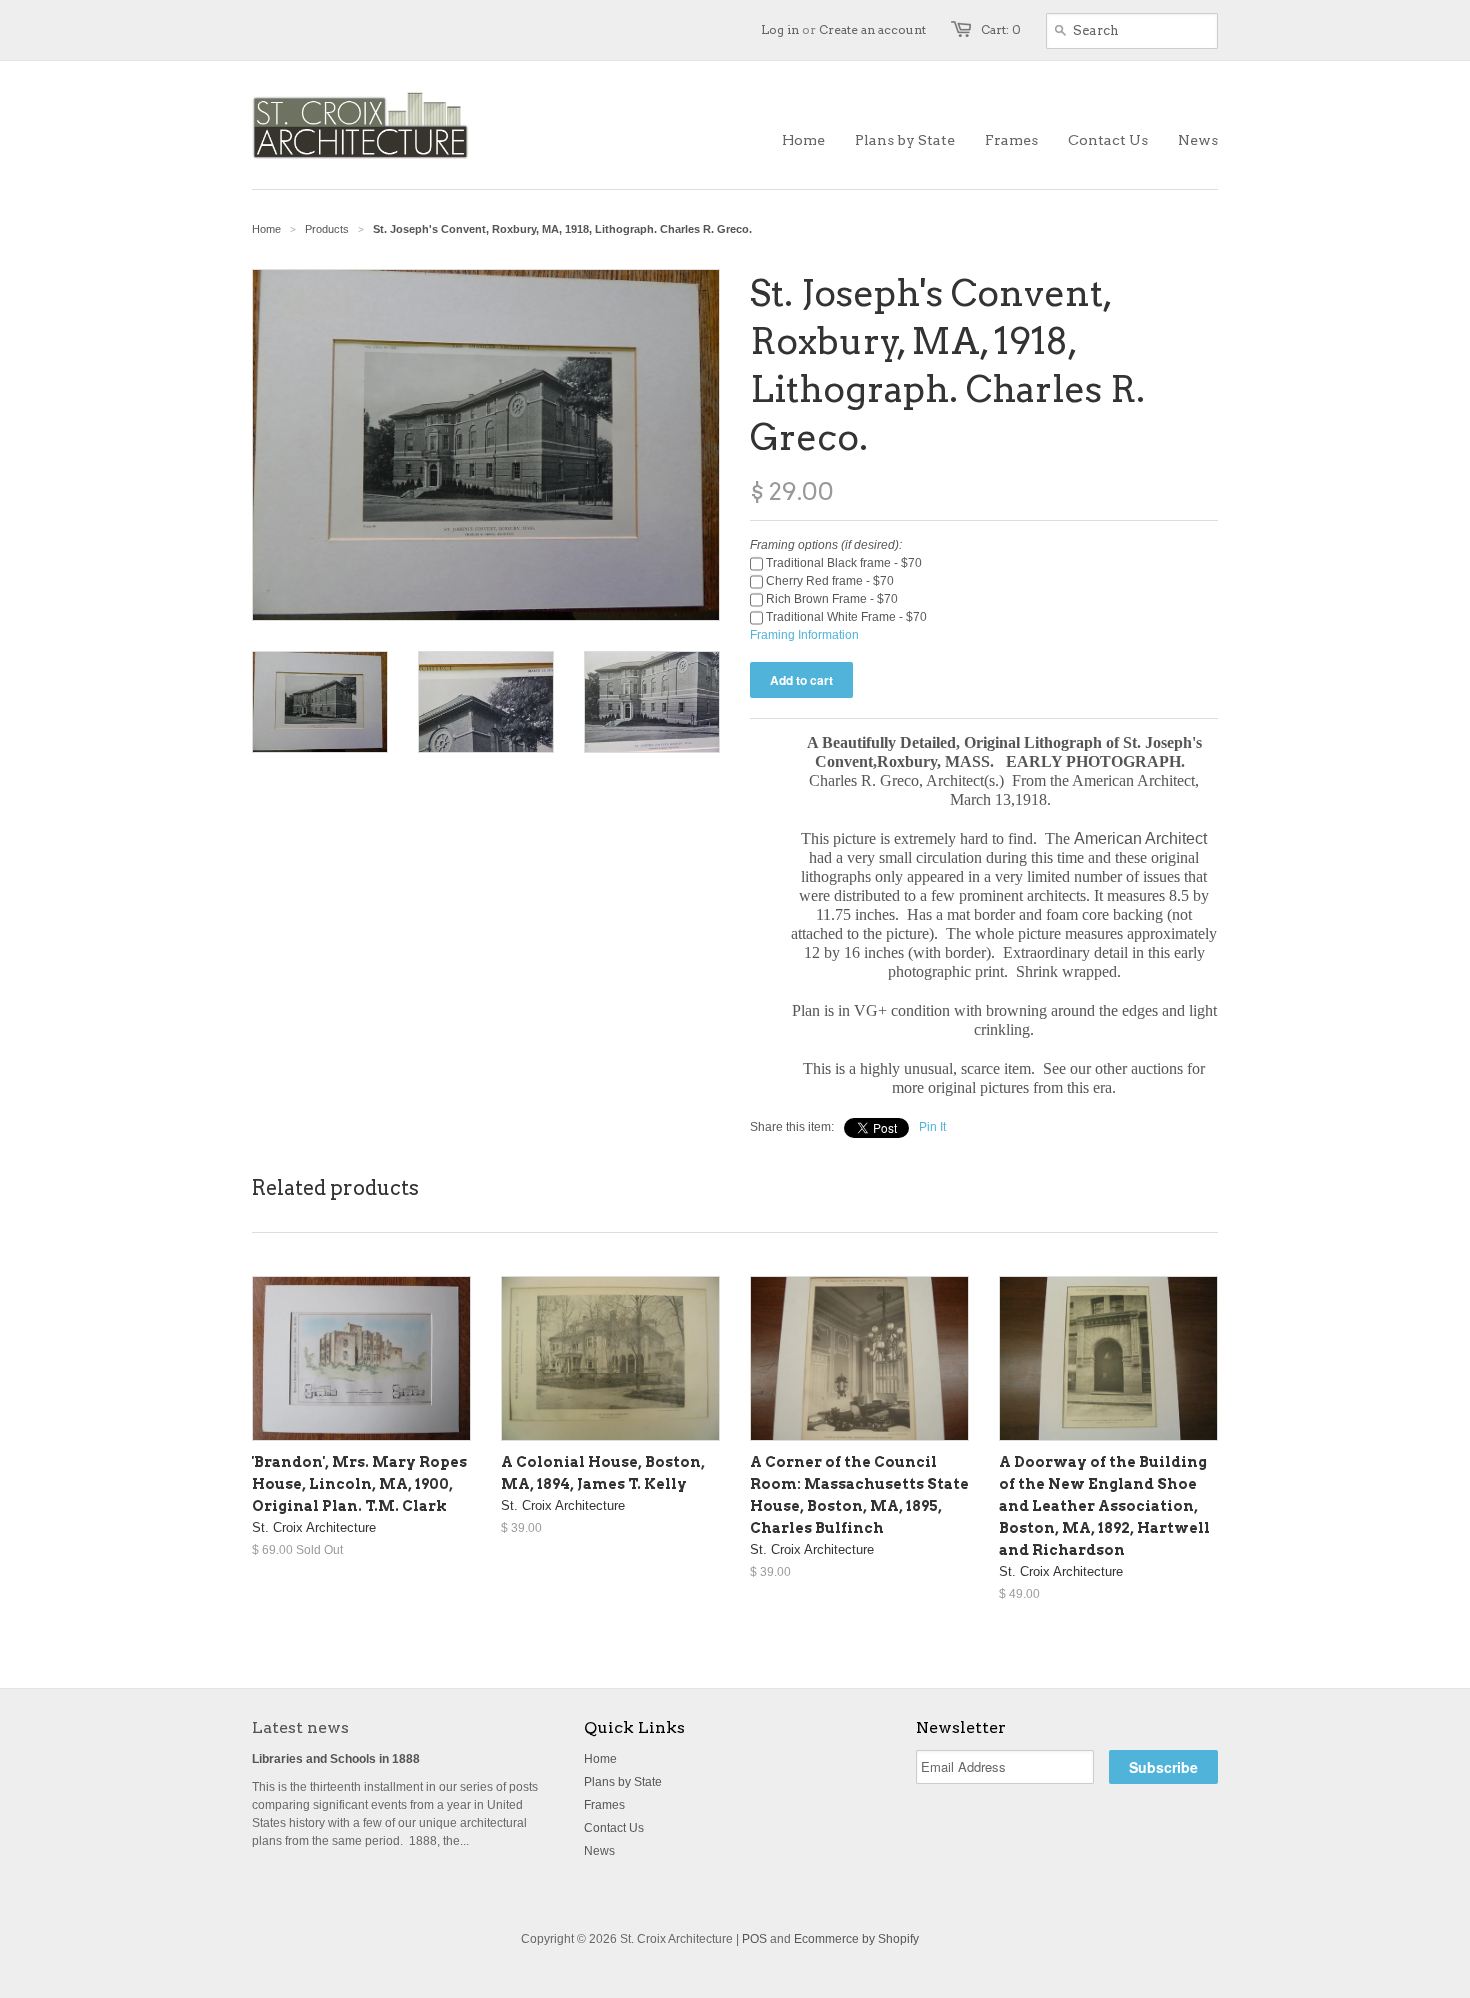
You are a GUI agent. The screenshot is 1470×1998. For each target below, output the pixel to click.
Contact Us (614, 1828)
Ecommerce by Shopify (856, 1939)
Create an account (872, 29)
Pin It (932, 1127)
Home (600, 1759)
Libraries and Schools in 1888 (336, 1759)
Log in (780, 29)
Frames (604, 1805)
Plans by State (623, 1782)
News (599, 1851)
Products (327, 229)
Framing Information (804, 635)
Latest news (300, 1727)
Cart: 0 (1001, 29)
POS (754, 1939)
